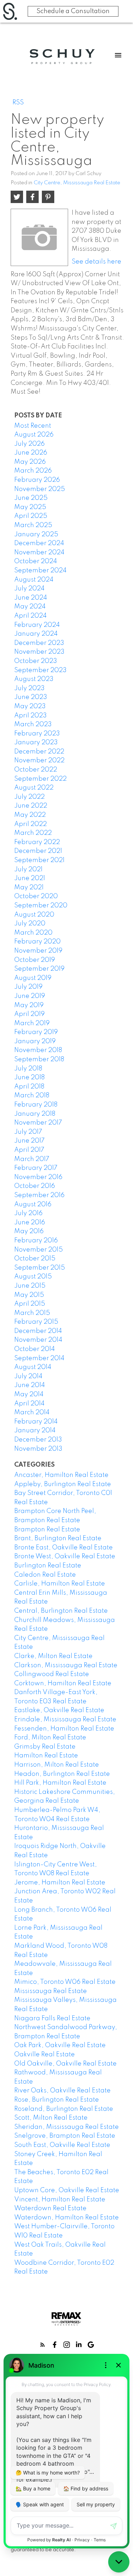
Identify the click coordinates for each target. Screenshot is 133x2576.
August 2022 (34, 788)
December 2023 (39, 643)
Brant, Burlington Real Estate (58, 1538)
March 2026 (33, 471)
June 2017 (29, 1141)
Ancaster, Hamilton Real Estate (61, 1475)
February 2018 (36, 1105)
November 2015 (38, 1250)
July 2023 (29, 688)
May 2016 (29, 1231)
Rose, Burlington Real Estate (57, 2100)
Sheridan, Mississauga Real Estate (66, 2127)
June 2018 (29, 1078)
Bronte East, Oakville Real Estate (63, 1548)
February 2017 (36, 1168)
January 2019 (35, 1041)
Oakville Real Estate (45, 2055)
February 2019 (36, 1032)
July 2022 (29, 797)
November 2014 (38, 1340)
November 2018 (38, 1050)
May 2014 (29, 1394)
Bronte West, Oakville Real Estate (65, 1556)
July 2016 (28, 1213)
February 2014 (36, 1422)
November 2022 (39, 761)
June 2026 (31, 453)
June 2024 (31, 598)
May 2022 (30, 815)
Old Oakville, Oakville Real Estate (65, 2064)
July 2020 (30, 924)
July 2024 (29, 589)
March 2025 (33, 525)
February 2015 (36, 1322)
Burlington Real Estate (48, 1566)
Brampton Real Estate (47, 1530)
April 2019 (29, 1014)
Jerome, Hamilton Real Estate (60, 1883)
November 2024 (39, 553)
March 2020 (33, 933)
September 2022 (40, 779)
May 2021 (29, 888)
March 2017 (32, 1159)
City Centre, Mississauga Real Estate (77, 183)
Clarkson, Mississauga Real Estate (66, 1665)
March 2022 (33, 833)
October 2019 (35, 960)
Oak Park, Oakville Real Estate (60, 2045)
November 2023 (39, 652)
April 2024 (31, 616)
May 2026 (30, 462)
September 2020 (41, 906)
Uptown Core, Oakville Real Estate (67, 2190)
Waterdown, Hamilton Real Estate (66, 2218)
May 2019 (29, 1005)
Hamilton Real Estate (46, 1756)
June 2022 (31, 806)
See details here (96, 262)
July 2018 (28, 1069)
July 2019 (28, 987)
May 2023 (30, 706)
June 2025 (31, 498)
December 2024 (39, 543)
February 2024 (37, 625)
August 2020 (34, 915)
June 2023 (31, 697)
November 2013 (38, 1449)
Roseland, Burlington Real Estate (64, 2109)
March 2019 (32, 1023)
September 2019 (39, 969)
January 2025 (36, 535)
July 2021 (28, 870)
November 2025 (40, 489)
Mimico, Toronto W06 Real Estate (65, 1982)
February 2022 (37, 842)
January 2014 (35, 1431)
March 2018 (32, 1096)
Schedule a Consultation (73, 11)
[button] (43, 2345)
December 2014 (38, 1331)
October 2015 (35, 1259)
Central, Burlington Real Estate (61, 1611)
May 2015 (29, 1295)
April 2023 (31, 716)
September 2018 (39, 1059)
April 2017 (29, 1150)
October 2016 (35, 1186)
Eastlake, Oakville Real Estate (59, 1710)
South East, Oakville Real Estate (62, 2145)
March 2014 (32, 1413)
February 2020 (37, 942)
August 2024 (34, 580)
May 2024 (30, 607)
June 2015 (30, 1286)
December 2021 (38, 851)
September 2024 (40, 571)
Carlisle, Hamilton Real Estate (60, 1584)
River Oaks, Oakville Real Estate (62, 2091)
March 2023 (33, 724)
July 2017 (28, 1132)
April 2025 (31, 516)
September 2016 (39, 1195)
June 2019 (30, 996)
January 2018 (35, 1114)
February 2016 (36, 1241)
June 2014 (30, 1385)
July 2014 (28, 1376)
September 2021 (39, 860)
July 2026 (29, 444)
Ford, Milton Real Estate (50, 1738)
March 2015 (32, 1313)
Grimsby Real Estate (45, 1747)
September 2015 (40, 1268)
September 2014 (39, 1358)
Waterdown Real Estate (50, 2208)
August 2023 (34, 679)
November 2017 (38, 1123)
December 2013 (38, 1440)
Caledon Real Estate (45, 1575)
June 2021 (30, 878)
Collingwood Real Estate (52, 1674)
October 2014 (35, 1349)
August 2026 (34, 435)
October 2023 (36, 661)
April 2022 (31, 824)
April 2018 (29, 1087)
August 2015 (33, 1277)
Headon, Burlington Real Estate (62, 1774)
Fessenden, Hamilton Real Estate (64, 1729)
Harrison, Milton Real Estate (57, 1765)
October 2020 (36, 896)
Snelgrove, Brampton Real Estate (65, 2136)
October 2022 (36, 770)
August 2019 (33, 978)
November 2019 (38, 951)
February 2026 (37, 480)
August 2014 (33, 1367)
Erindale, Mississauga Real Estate (65, 1720)
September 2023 (40, 670)
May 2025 (30, 507)
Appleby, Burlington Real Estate (63, 1484)
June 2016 (30, 1223)
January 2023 (36, 743)
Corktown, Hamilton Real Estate (63, 1683)
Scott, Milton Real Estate (51, 2118)
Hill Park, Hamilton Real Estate (60, 1783)
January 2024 (36, 634)
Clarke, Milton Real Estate (53, 1656)
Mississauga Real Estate (51, 1991)
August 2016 (33, 1205)
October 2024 (36, 561)
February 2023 (37, 734)
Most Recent (33, 426)
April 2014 (29, 1404)
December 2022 (39, 752)
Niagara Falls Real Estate (52, 2018)
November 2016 (38, 1177)
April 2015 (30, 1304)
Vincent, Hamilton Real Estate (60, 2200)
